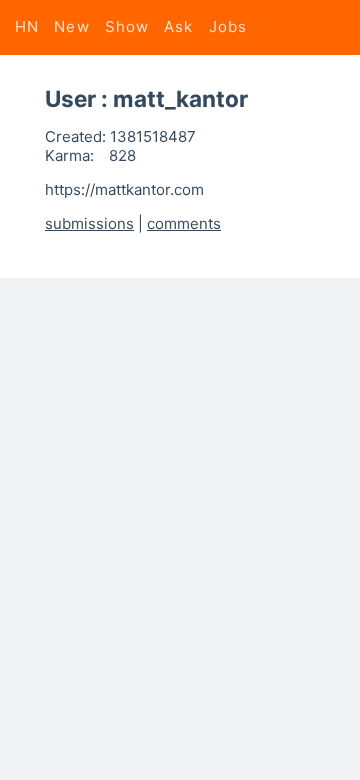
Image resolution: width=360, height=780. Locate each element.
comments (184, 223)
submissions (89, 223)
